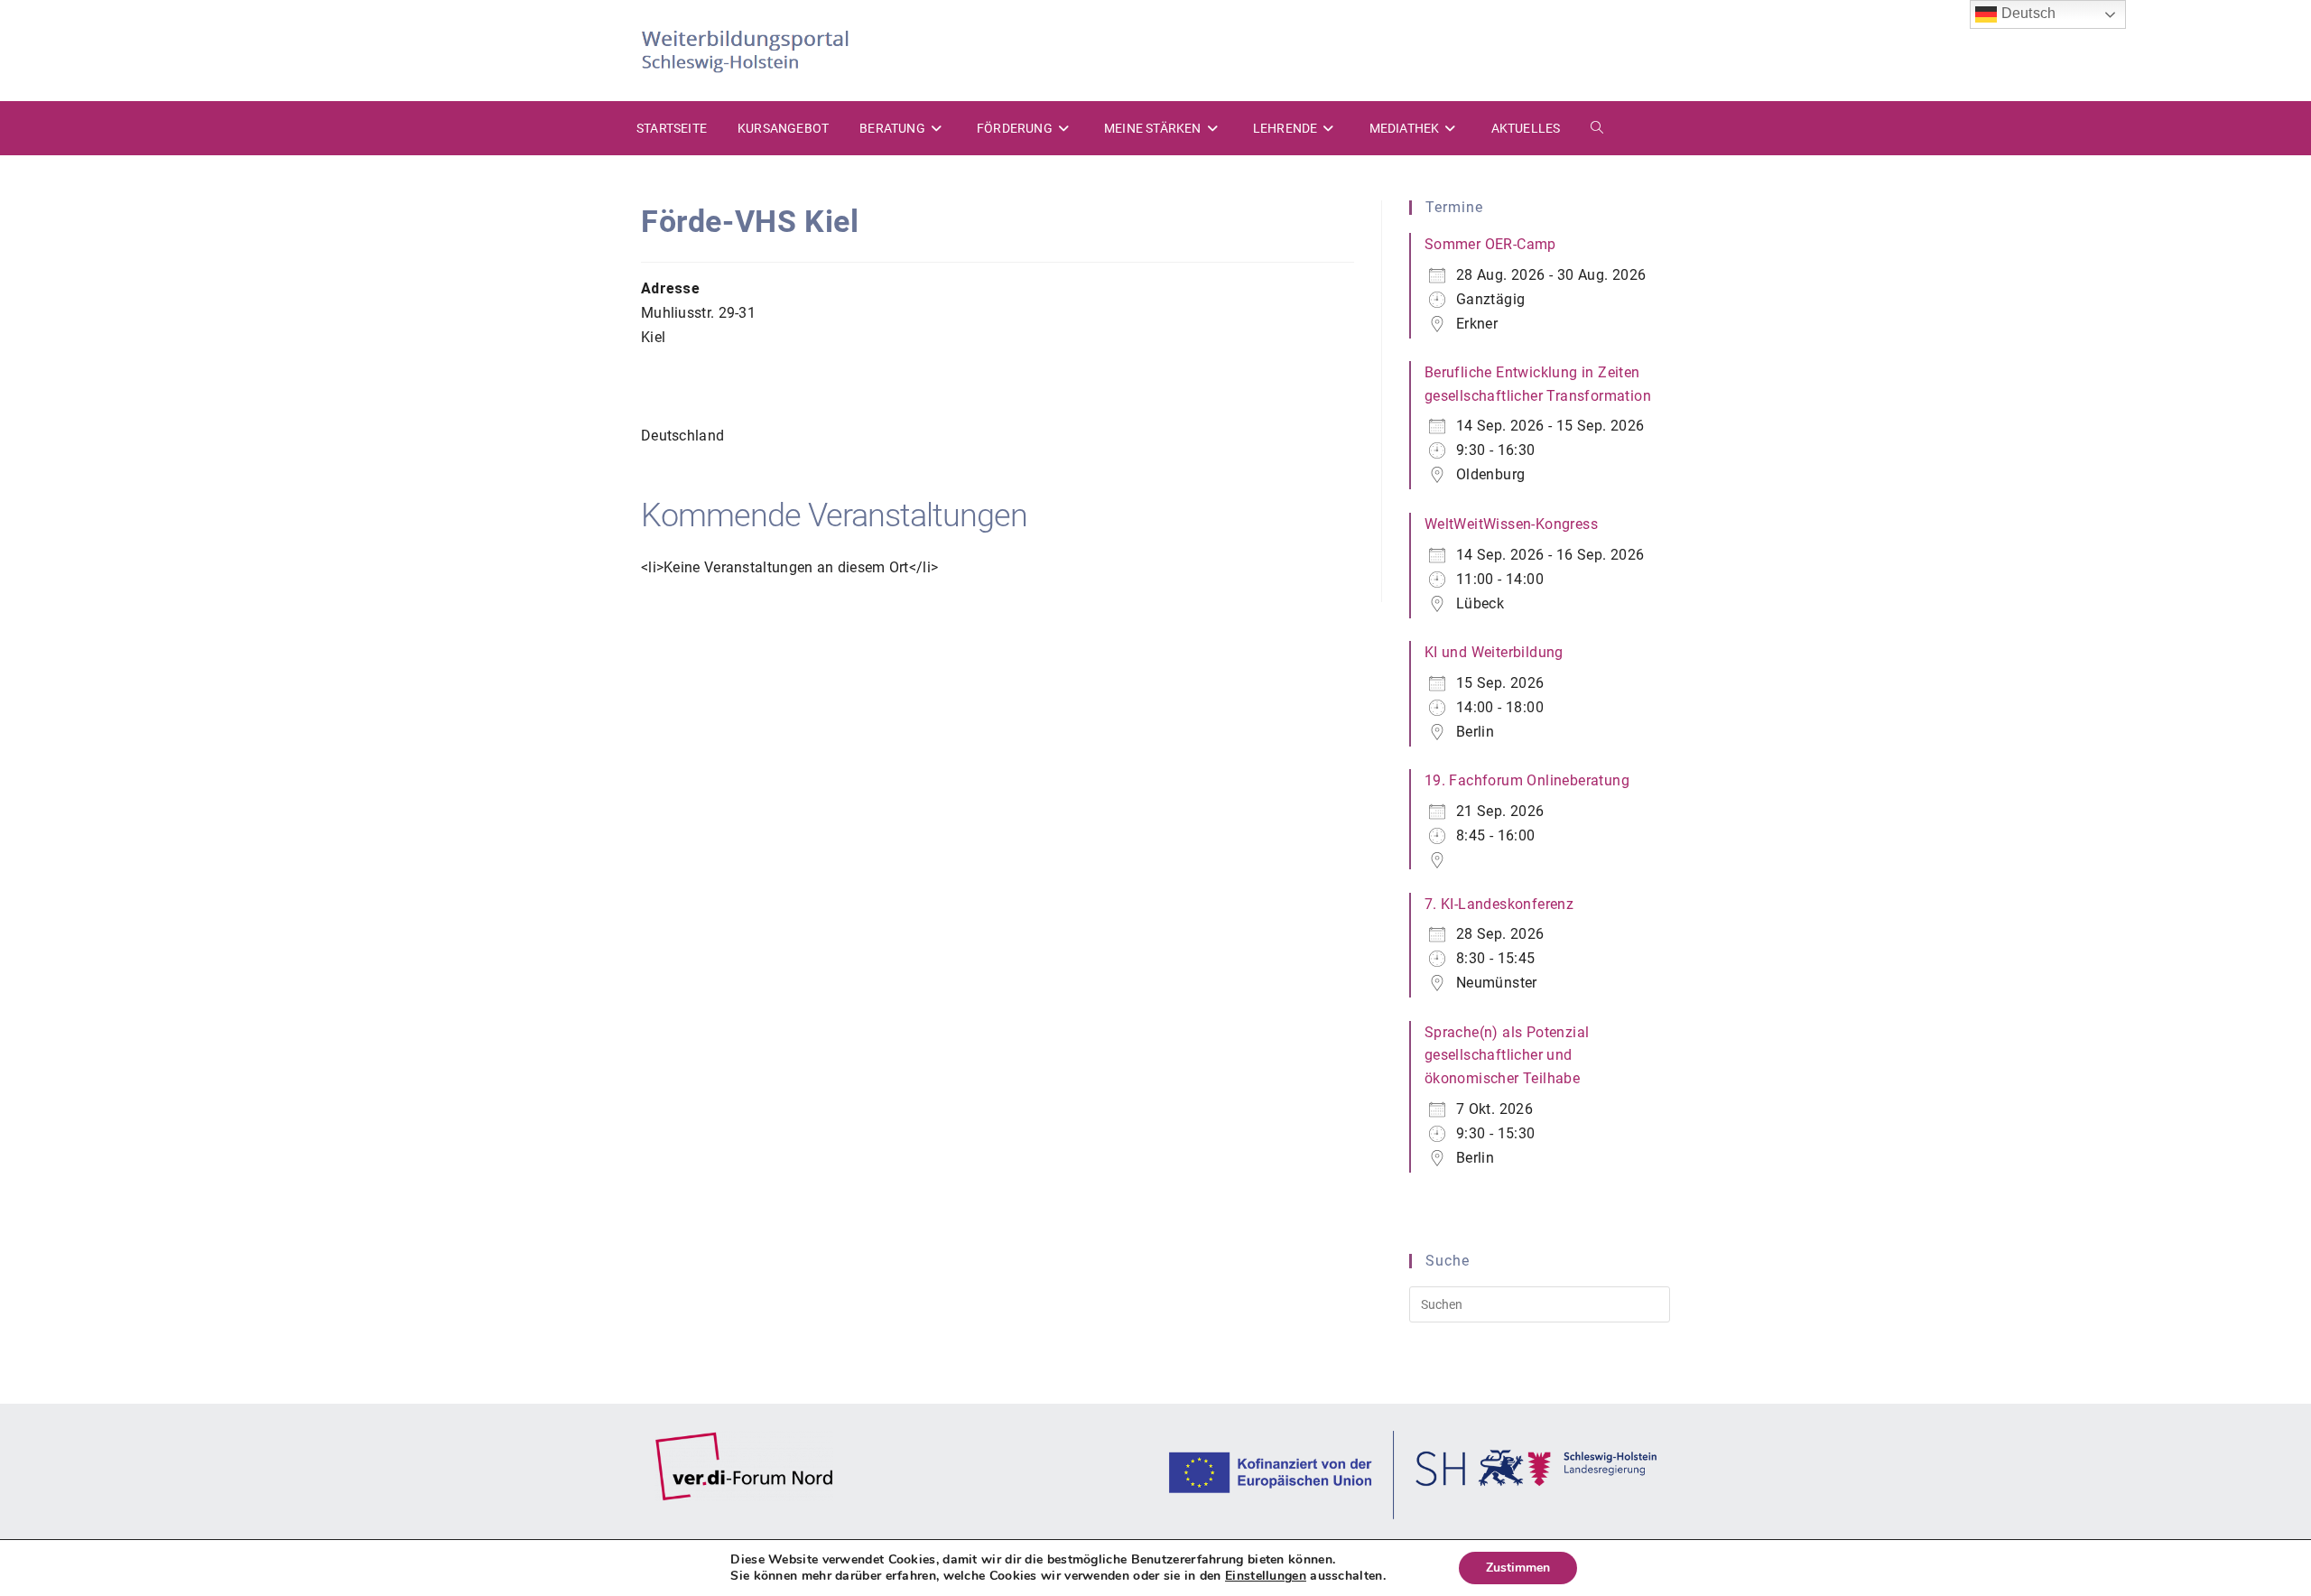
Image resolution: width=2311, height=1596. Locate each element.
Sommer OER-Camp (1490, 244)
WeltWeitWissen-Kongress (1511, 524)
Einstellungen (1266, 1576)
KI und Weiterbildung (1494, 652)
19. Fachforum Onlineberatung (1527, 780)
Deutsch (2026, 13)
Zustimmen (1518, 1568)
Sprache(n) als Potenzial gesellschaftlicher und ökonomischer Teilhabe (1507, 1055)
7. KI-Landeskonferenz (1499, 904)
